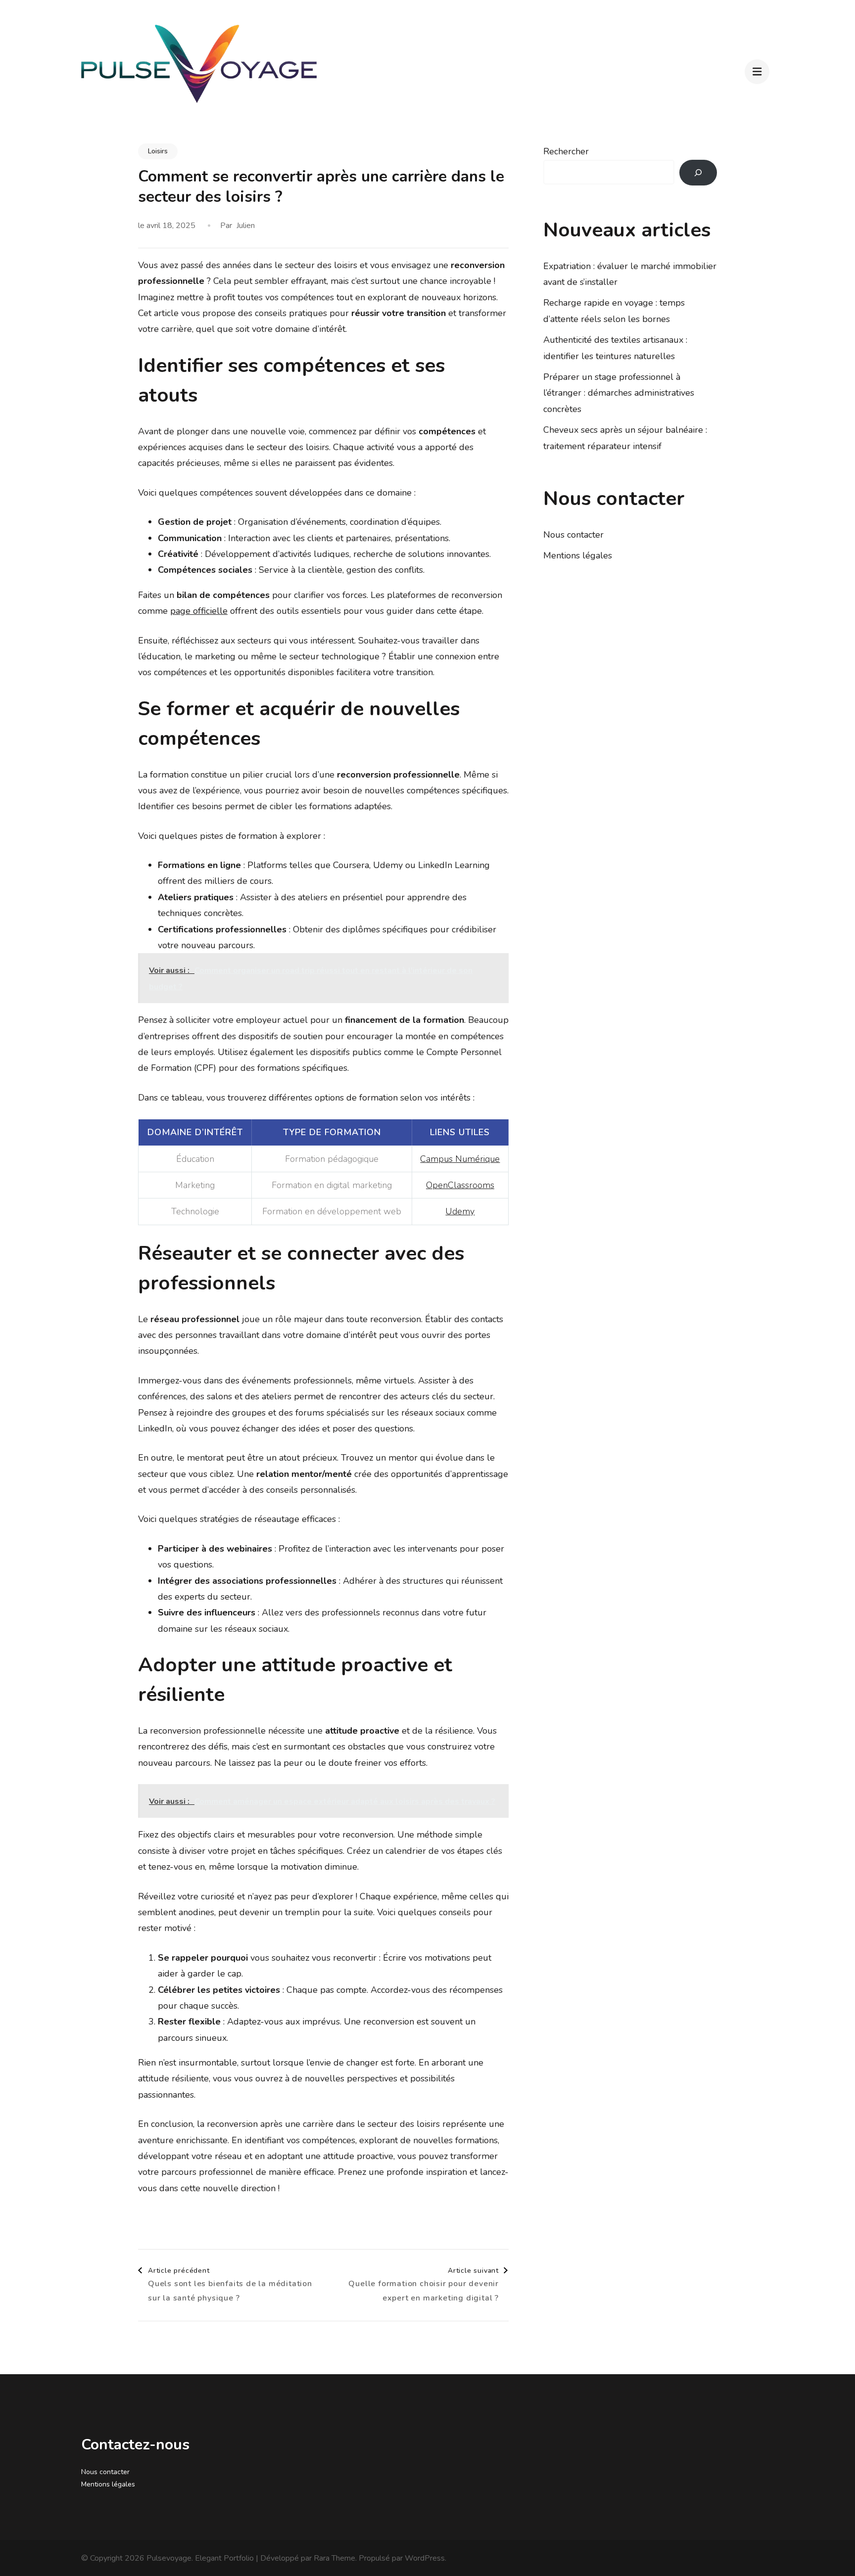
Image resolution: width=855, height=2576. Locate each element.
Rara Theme (334, 2558)
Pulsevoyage (169, 2558)
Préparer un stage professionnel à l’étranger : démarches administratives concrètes (619, 393)
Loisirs (158, 151)
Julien (246, 226)
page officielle (199, 611)
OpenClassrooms (460, 1185)
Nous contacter (573, 535)
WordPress (425, 2558)
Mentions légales (578, 555)
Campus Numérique (460, 1159)
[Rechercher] (698, 173)
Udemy (460, 1211)
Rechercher (566, 151)
